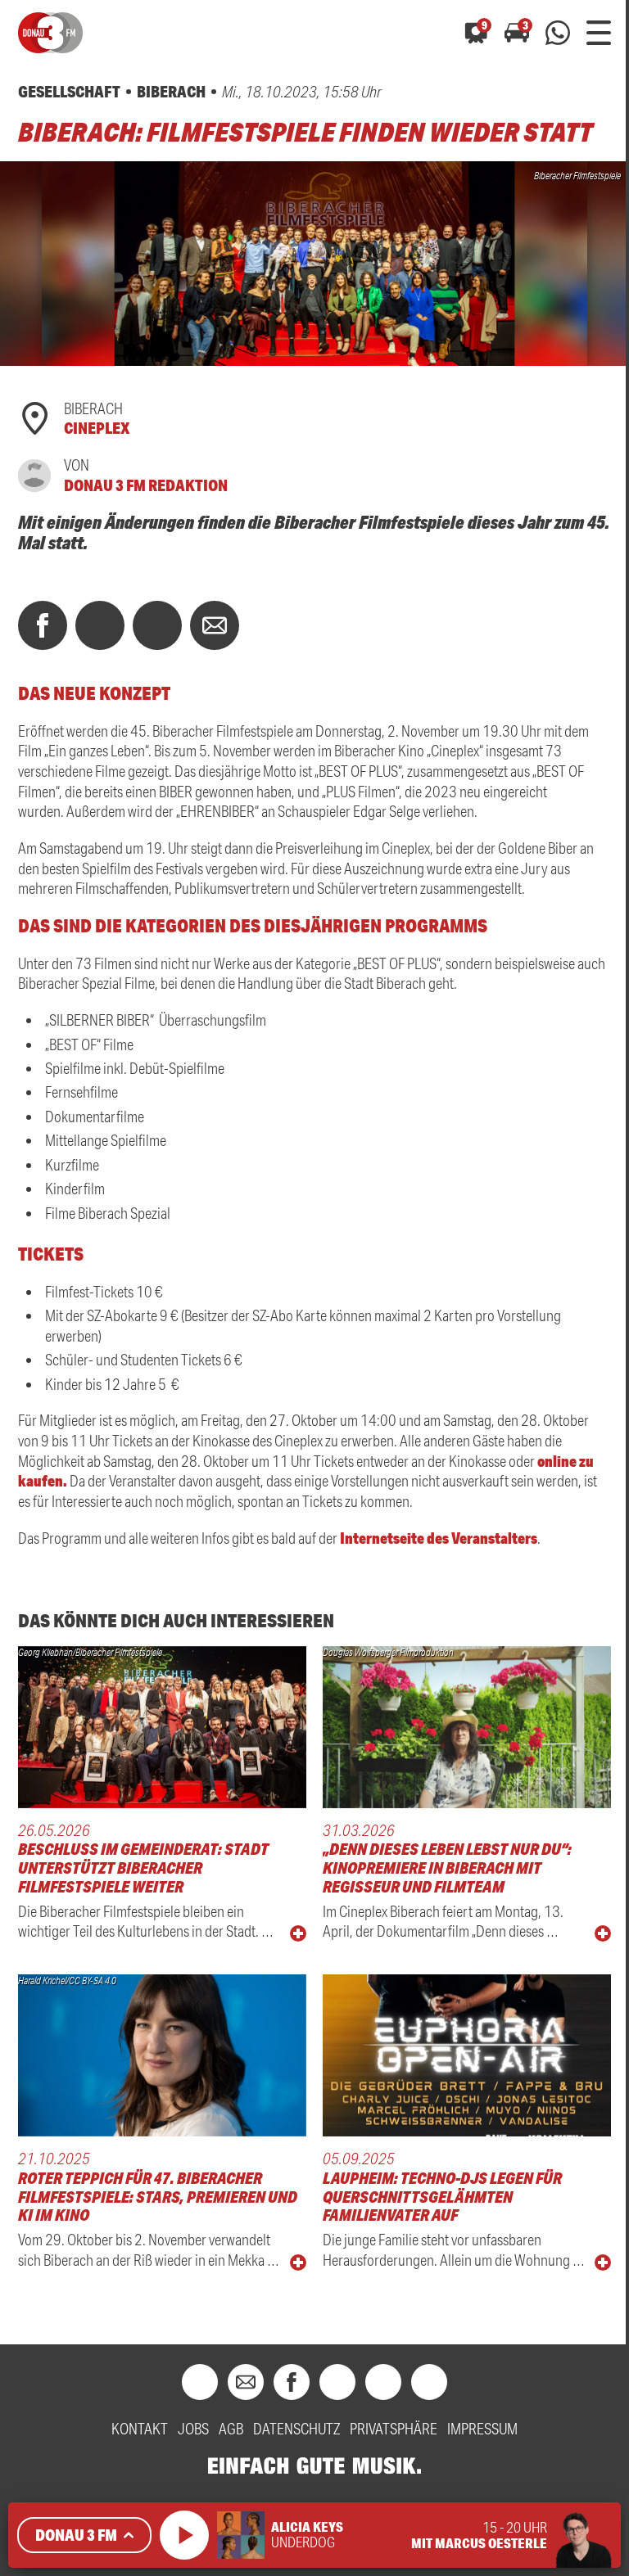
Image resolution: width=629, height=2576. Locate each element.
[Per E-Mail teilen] (215, 625)
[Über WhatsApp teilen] (157, 625)
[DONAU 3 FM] (50, 33)
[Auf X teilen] (100, 625)
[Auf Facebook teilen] (43, 625)
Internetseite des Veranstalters (437, 1538)
